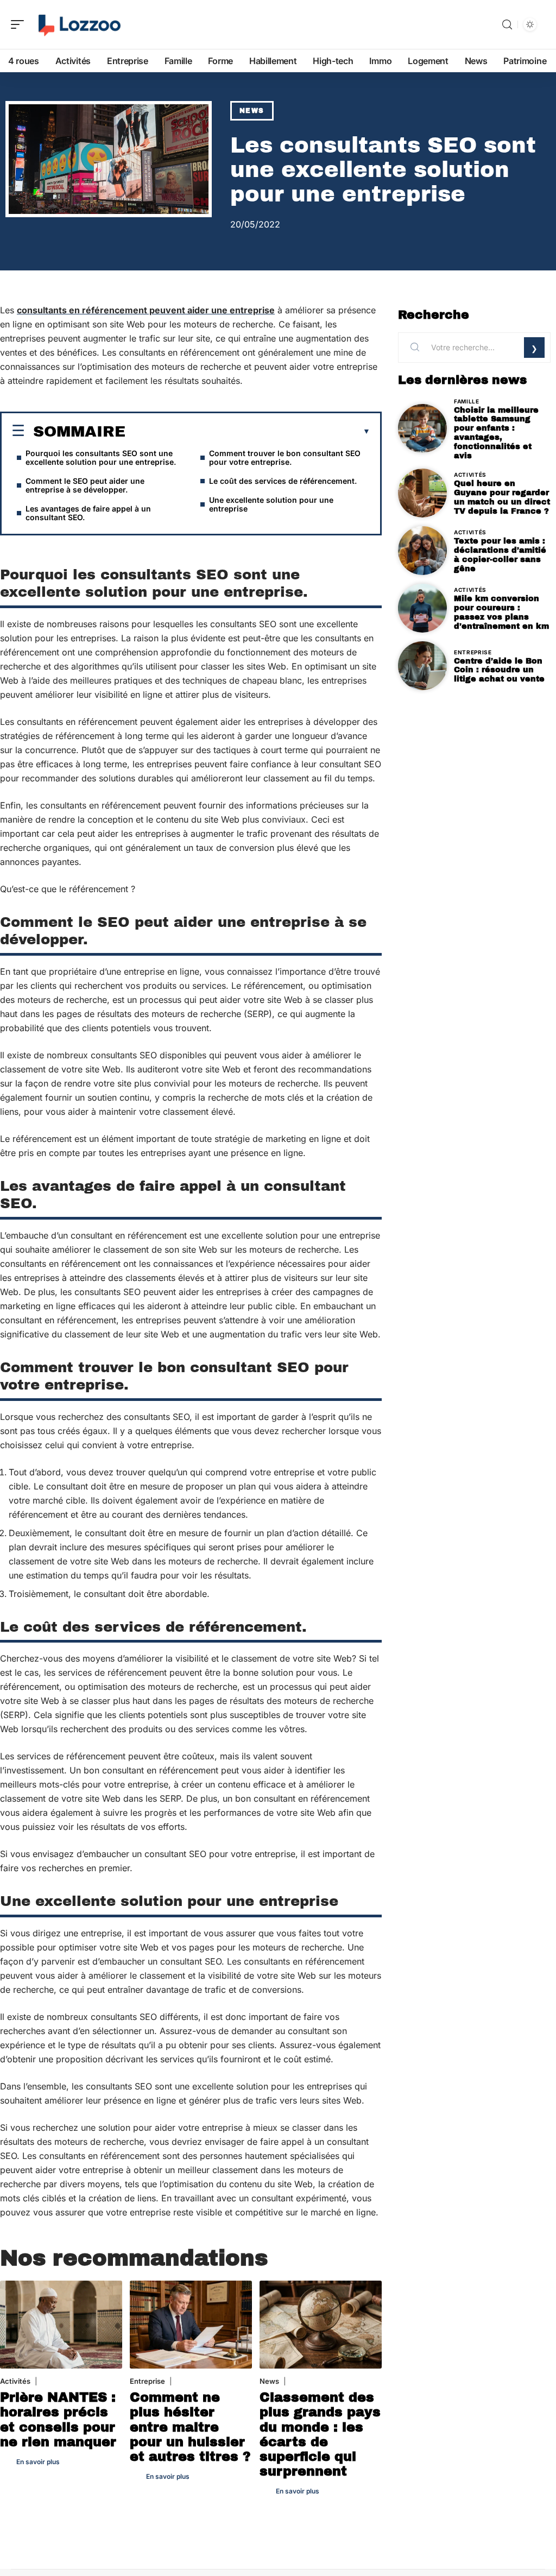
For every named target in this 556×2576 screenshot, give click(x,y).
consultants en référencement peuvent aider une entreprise (146, 310)
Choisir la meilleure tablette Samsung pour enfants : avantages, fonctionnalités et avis (496, 433)
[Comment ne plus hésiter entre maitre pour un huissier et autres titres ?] (191, 2325)
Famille (467, 401)
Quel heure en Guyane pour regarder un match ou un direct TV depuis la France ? (502, 497)
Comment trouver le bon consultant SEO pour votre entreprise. (285, 457)
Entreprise (147, 2381)
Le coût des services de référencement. (283, 481)
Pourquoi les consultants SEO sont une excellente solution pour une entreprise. (101, 457)
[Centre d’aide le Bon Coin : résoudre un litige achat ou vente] (422, 666)
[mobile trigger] (20, 24)
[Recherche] (507, 25)
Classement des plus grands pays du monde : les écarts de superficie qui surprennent (320, 2434)
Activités (15, 2381)
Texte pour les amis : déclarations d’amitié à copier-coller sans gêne (500, 554)
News (252, 111)
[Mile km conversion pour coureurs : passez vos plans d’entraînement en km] (422, 608)
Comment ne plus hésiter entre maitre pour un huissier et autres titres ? (190, 2427)
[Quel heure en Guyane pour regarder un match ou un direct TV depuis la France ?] (422, 493)
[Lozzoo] (78, 24)
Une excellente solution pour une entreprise (271, 504)
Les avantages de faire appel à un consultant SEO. (88, 513)
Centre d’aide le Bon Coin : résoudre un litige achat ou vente (499, 670)
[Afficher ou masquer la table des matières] (248, 432)
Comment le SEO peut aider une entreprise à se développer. (85, 485)
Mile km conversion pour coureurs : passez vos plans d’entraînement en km (501, 612)
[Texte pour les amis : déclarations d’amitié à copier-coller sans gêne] (422, 551)
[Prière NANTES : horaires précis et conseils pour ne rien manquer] (61, 2325)
